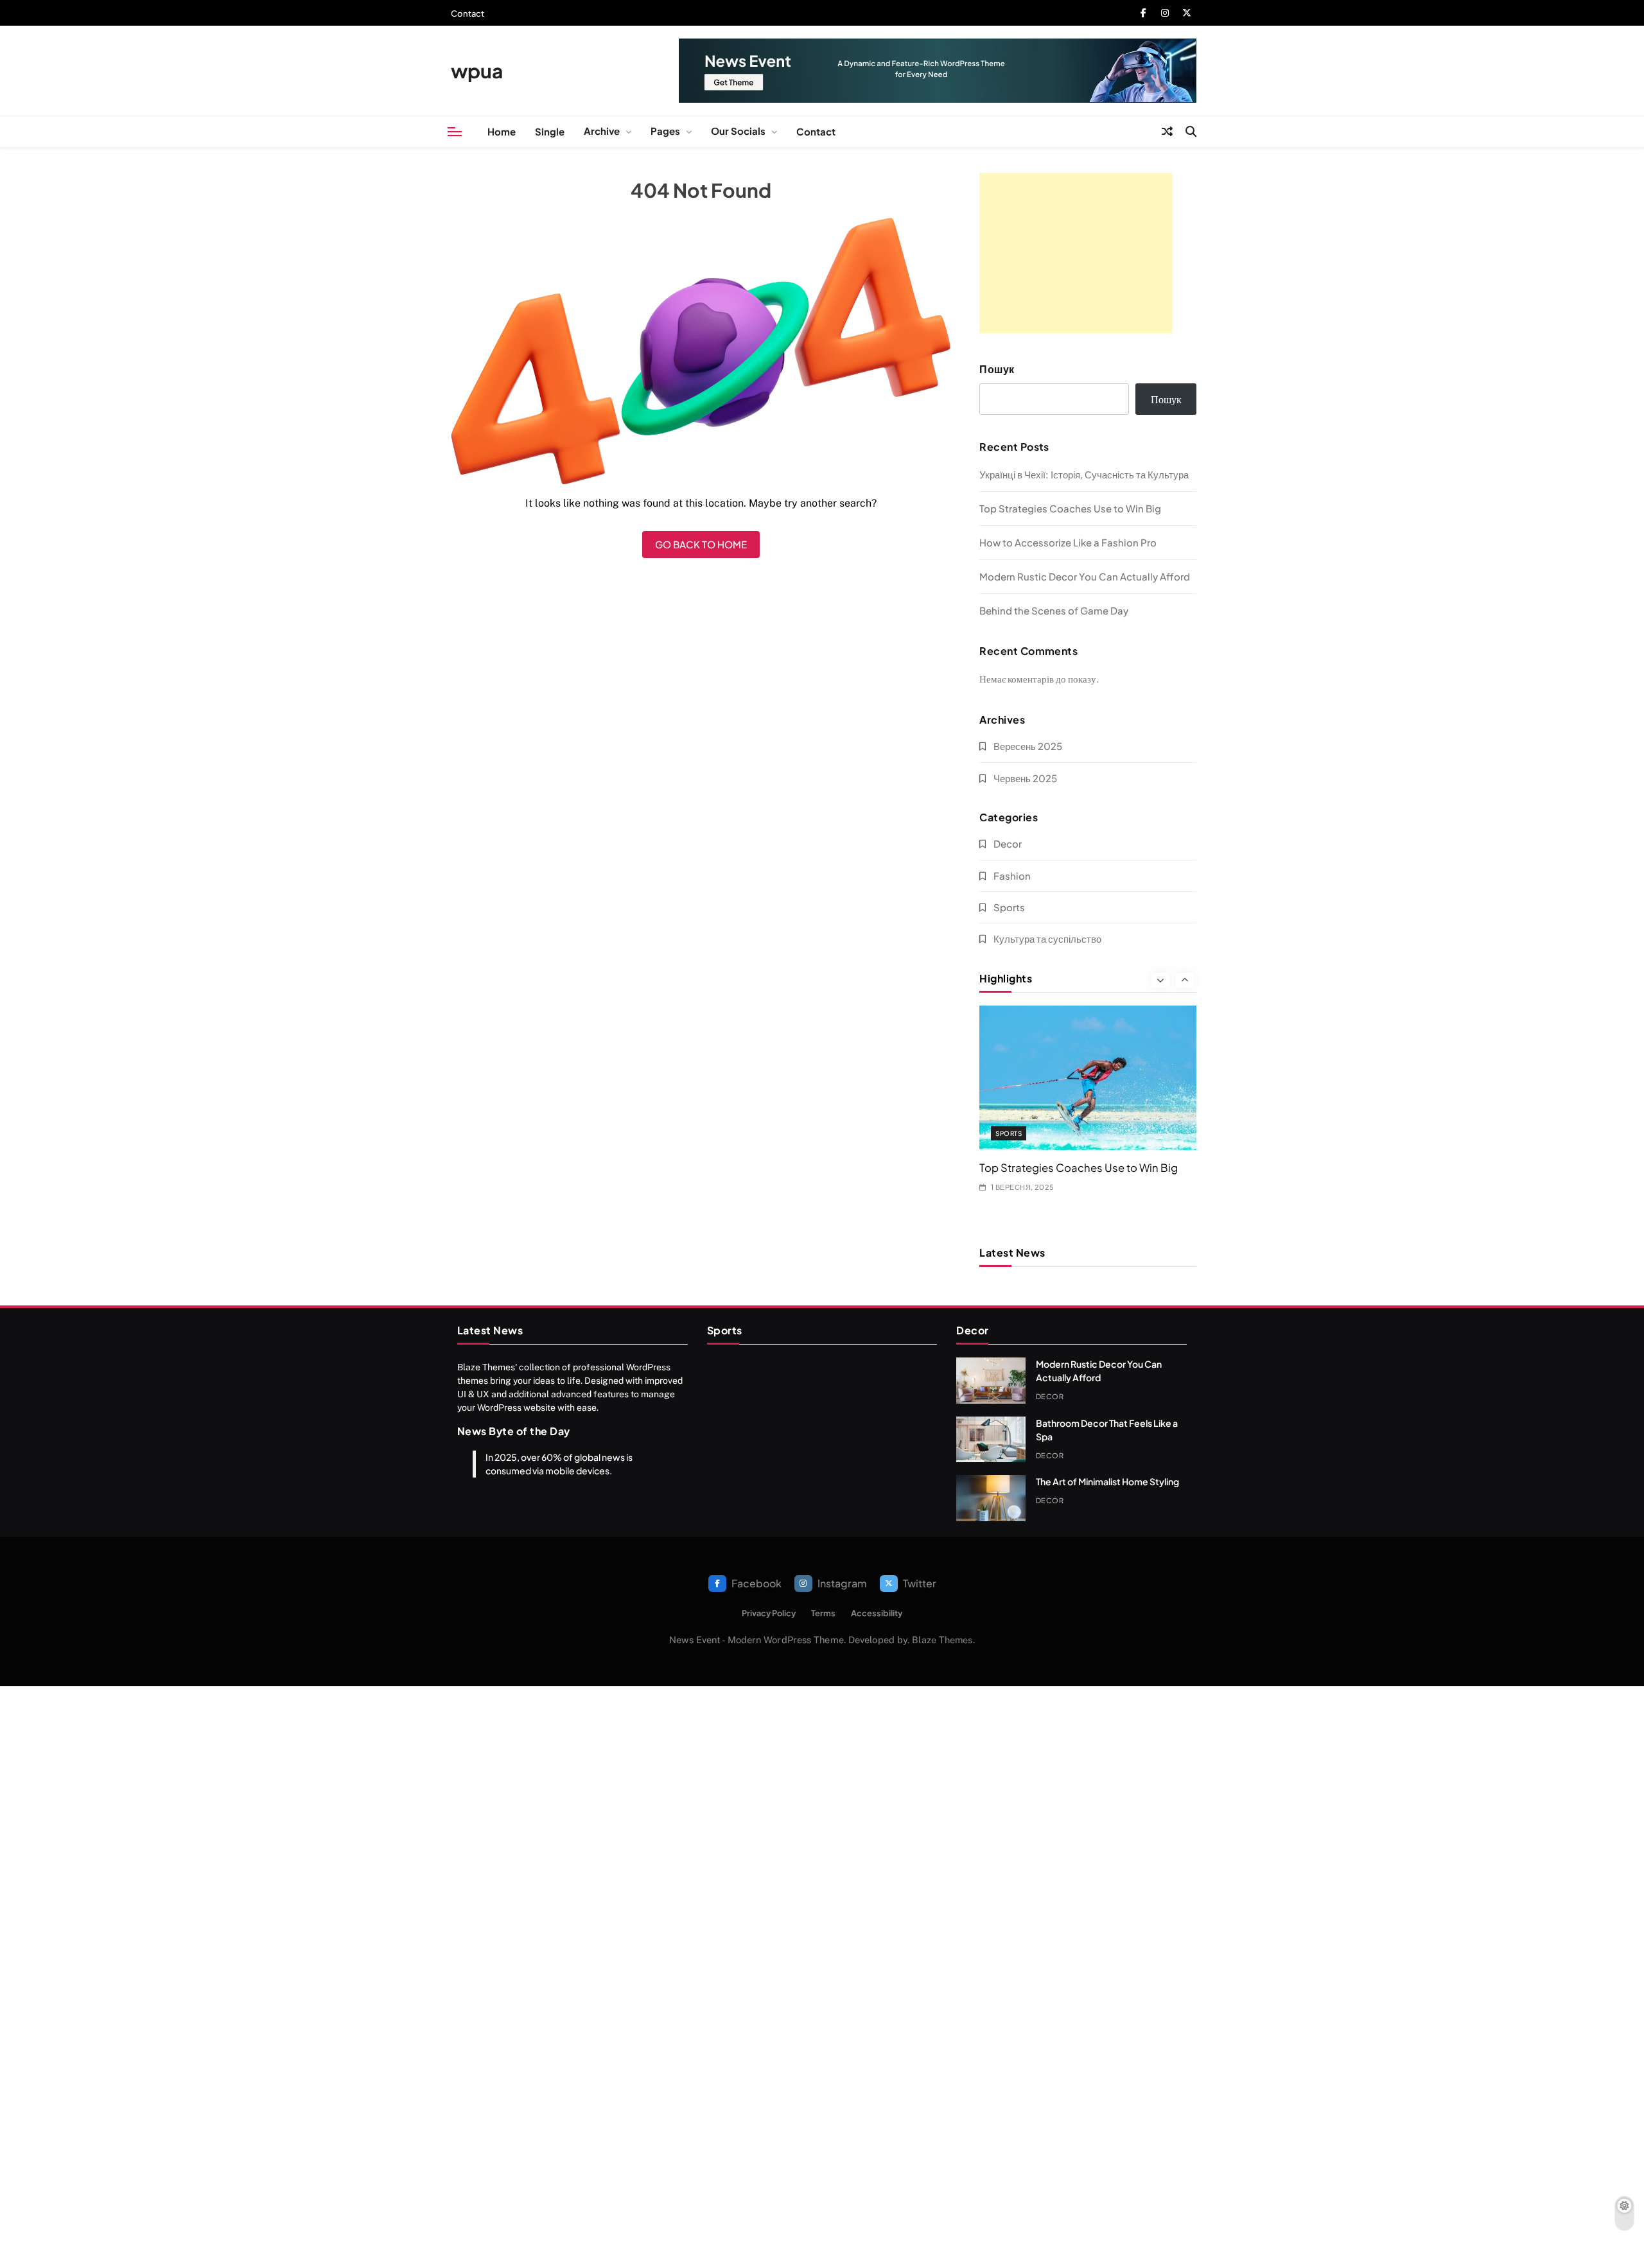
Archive (602, 131)
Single (550, 131)
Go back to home (701, 544)
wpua (477, 71)
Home (502, 131)
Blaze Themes (942, 1640)
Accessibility (877, 1613)
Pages (665, 131)
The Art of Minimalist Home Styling (1107, 1481)
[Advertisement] (1076, 253)
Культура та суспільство (1047, 938)
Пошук (997, 369)
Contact (468, 13)
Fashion (1012, 876)
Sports (1009, 907)
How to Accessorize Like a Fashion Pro (1068, 542)
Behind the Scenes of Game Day (1054, 610)
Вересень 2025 (1028, 746)
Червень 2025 (1025, 778)
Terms (823, 1613)
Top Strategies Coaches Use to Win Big (1070, 508)
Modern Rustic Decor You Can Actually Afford (1085, 576)
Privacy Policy (769, 1613)
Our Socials (738, 131)
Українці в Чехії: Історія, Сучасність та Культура (1084, 474)
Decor (1008, 843)
